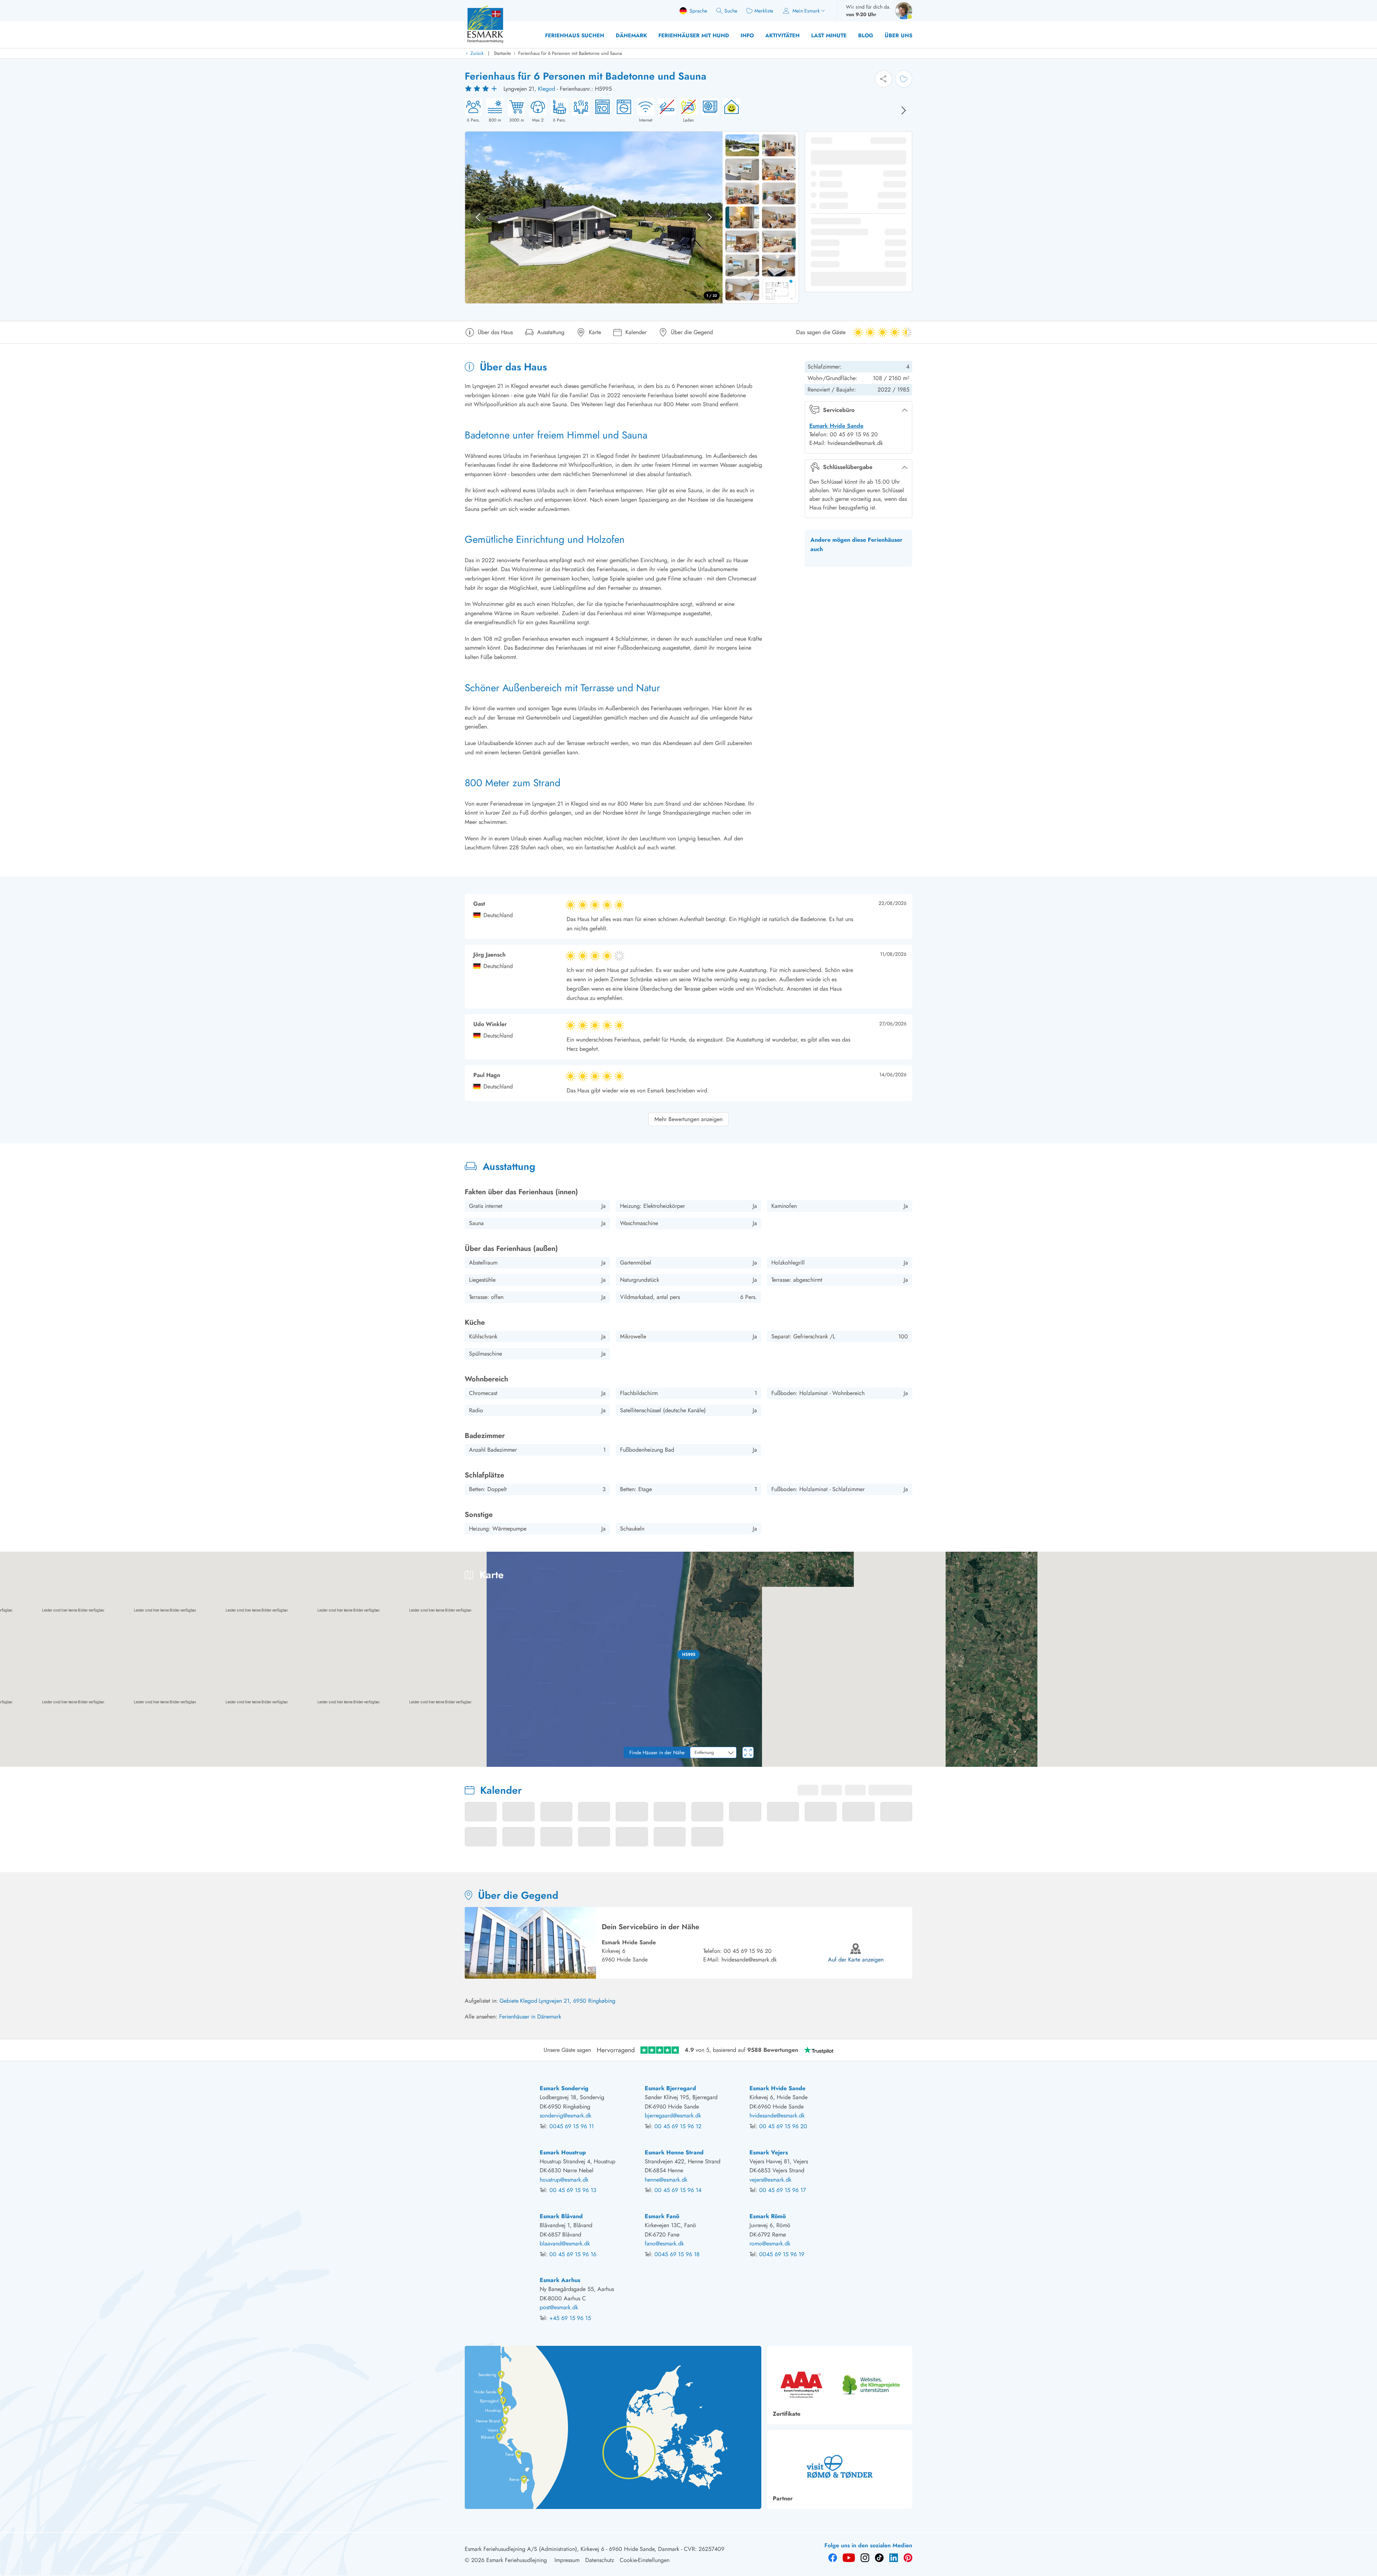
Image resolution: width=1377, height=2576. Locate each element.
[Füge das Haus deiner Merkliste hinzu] (904, 79)
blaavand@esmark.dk (565, 2243)
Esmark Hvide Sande (836, 426)
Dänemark (631, 35)
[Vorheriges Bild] (478, 217)
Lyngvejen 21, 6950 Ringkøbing (577, 2001)
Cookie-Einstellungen (645, 2560)
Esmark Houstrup (563, 2152)
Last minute (829, 35)
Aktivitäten (782, 35)
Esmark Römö (768, 2216)
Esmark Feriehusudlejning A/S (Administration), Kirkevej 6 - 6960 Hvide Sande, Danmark (572, 2549)
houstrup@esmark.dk (564, 2180)
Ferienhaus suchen (575, 35)
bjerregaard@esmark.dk (673, 2115)
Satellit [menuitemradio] (1357, 1563)
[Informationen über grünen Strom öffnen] (729, 111)
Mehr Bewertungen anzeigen (688, 1119)
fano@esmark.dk (664, 2243)
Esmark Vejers (769, 2152)
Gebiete (509, 2001)
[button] (689, 1655)
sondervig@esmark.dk (566, 2115)
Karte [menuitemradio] (1327, 1563)
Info (747, 35)
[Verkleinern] (1366, 1751)
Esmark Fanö (662, 2216)
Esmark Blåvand (561, 2216)
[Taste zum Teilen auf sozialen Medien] (884, 79)
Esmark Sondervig (564, 2088)
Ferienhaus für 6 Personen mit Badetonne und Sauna (570, 53)
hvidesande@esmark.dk (749, 1960)
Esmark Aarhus (560, 2280)
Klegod (546, 89)
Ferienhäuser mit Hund (694, 35)
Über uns (898, 35)
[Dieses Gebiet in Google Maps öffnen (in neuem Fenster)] (14, 1762)
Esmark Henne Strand (674, 2152)
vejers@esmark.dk (770, 2180)
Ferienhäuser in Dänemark (530, 2017)
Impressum (567, 2560)
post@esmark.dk (559, 2307)
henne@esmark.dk (666, 2180)
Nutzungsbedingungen (1355, 1764)
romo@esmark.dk (770, 2243)
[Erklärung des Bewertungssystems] (482, 89)
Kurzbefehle (1226, 1764)
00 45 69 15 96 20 (748, 1951)
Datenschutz (600, 2560)
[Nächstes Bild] (904, 110)
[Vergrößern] (1366, 1736)
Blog (866, 35)
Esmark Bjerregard (670, 2088)
